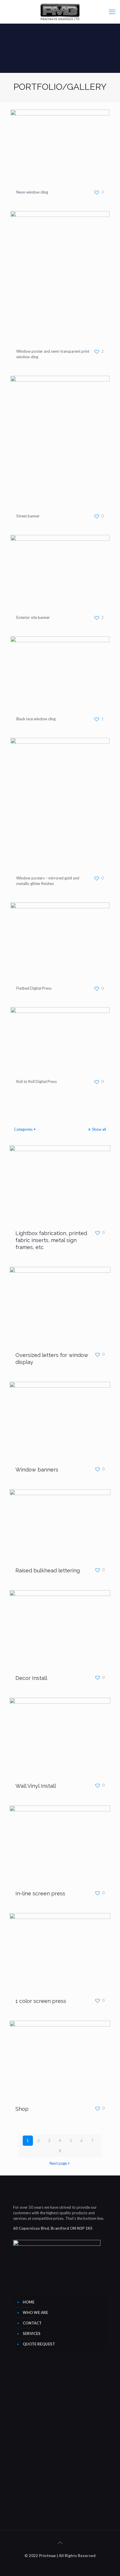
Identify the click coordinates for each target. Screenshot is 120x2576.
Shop (22, 2109)
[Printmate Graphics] (60, 12)
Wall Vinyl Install (36, 1786)
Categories (23, 1129)
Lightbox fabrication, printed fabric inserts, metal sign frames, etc (51, 1240)
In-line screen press (40, 1893)
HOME (29, 2302)
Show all (99, 1129)
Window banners (37, 1470)
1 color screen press (41, 2001)
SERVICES (32, 2333)
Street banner (28, 516)
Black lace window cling (36, 719)
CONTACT (32, 2323)
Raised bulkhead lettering (48, 1570)
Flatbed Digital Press (34, 988)
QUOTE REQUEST (39, 2344)
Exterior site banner (33, 617)
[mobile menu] (112, 12)
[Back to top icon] (60, 2542)
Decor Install (31, 1678)
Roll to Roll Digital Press (37, 1081)
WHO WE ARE (35, 2312)
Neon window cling (32, 192)
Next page (58, 2163)
